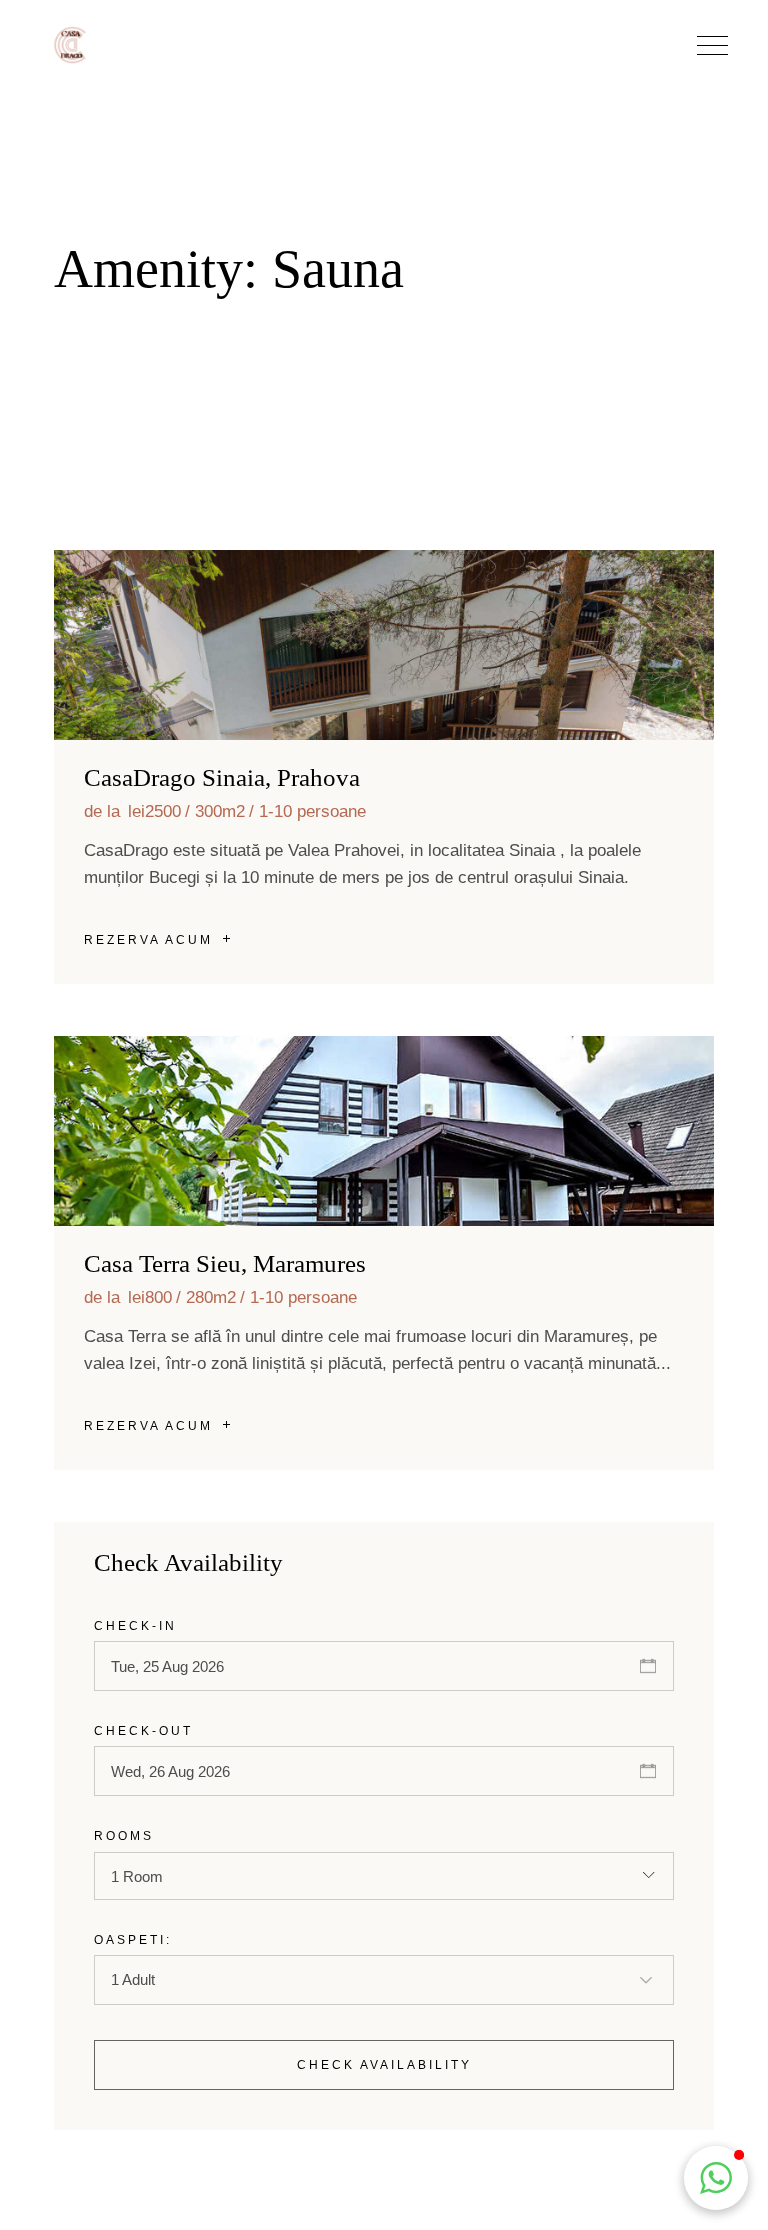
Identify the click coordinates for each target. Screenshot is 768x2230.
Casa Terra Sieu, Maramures (225, 1263)
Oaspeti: (133, 1940)
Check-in (135, 1626)
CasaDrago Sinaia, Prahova (222, 777)
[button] (712, 45)
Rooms (124, 1836)
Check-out (143, 1731)
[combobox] (384, 1876)
